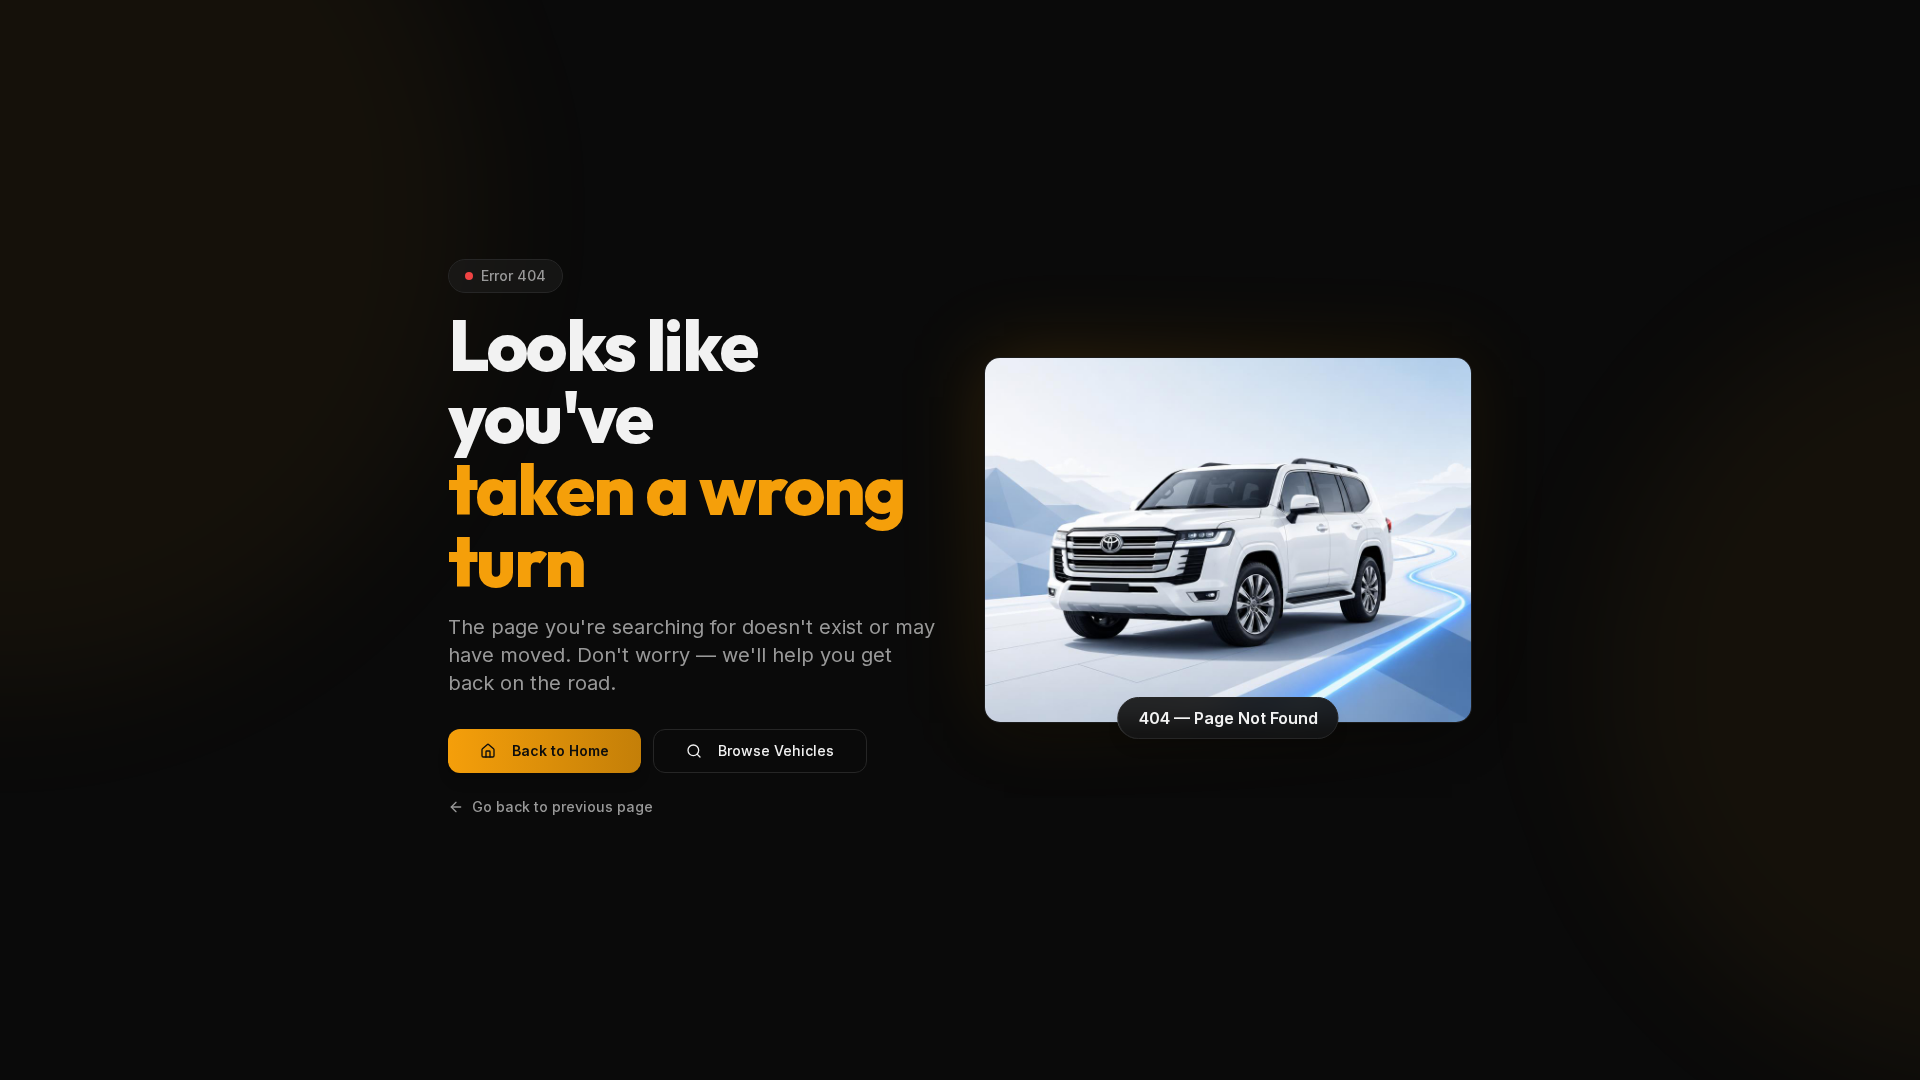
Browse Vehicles (776, 750)
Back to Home (560, 750)
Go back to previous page (562, 806)
